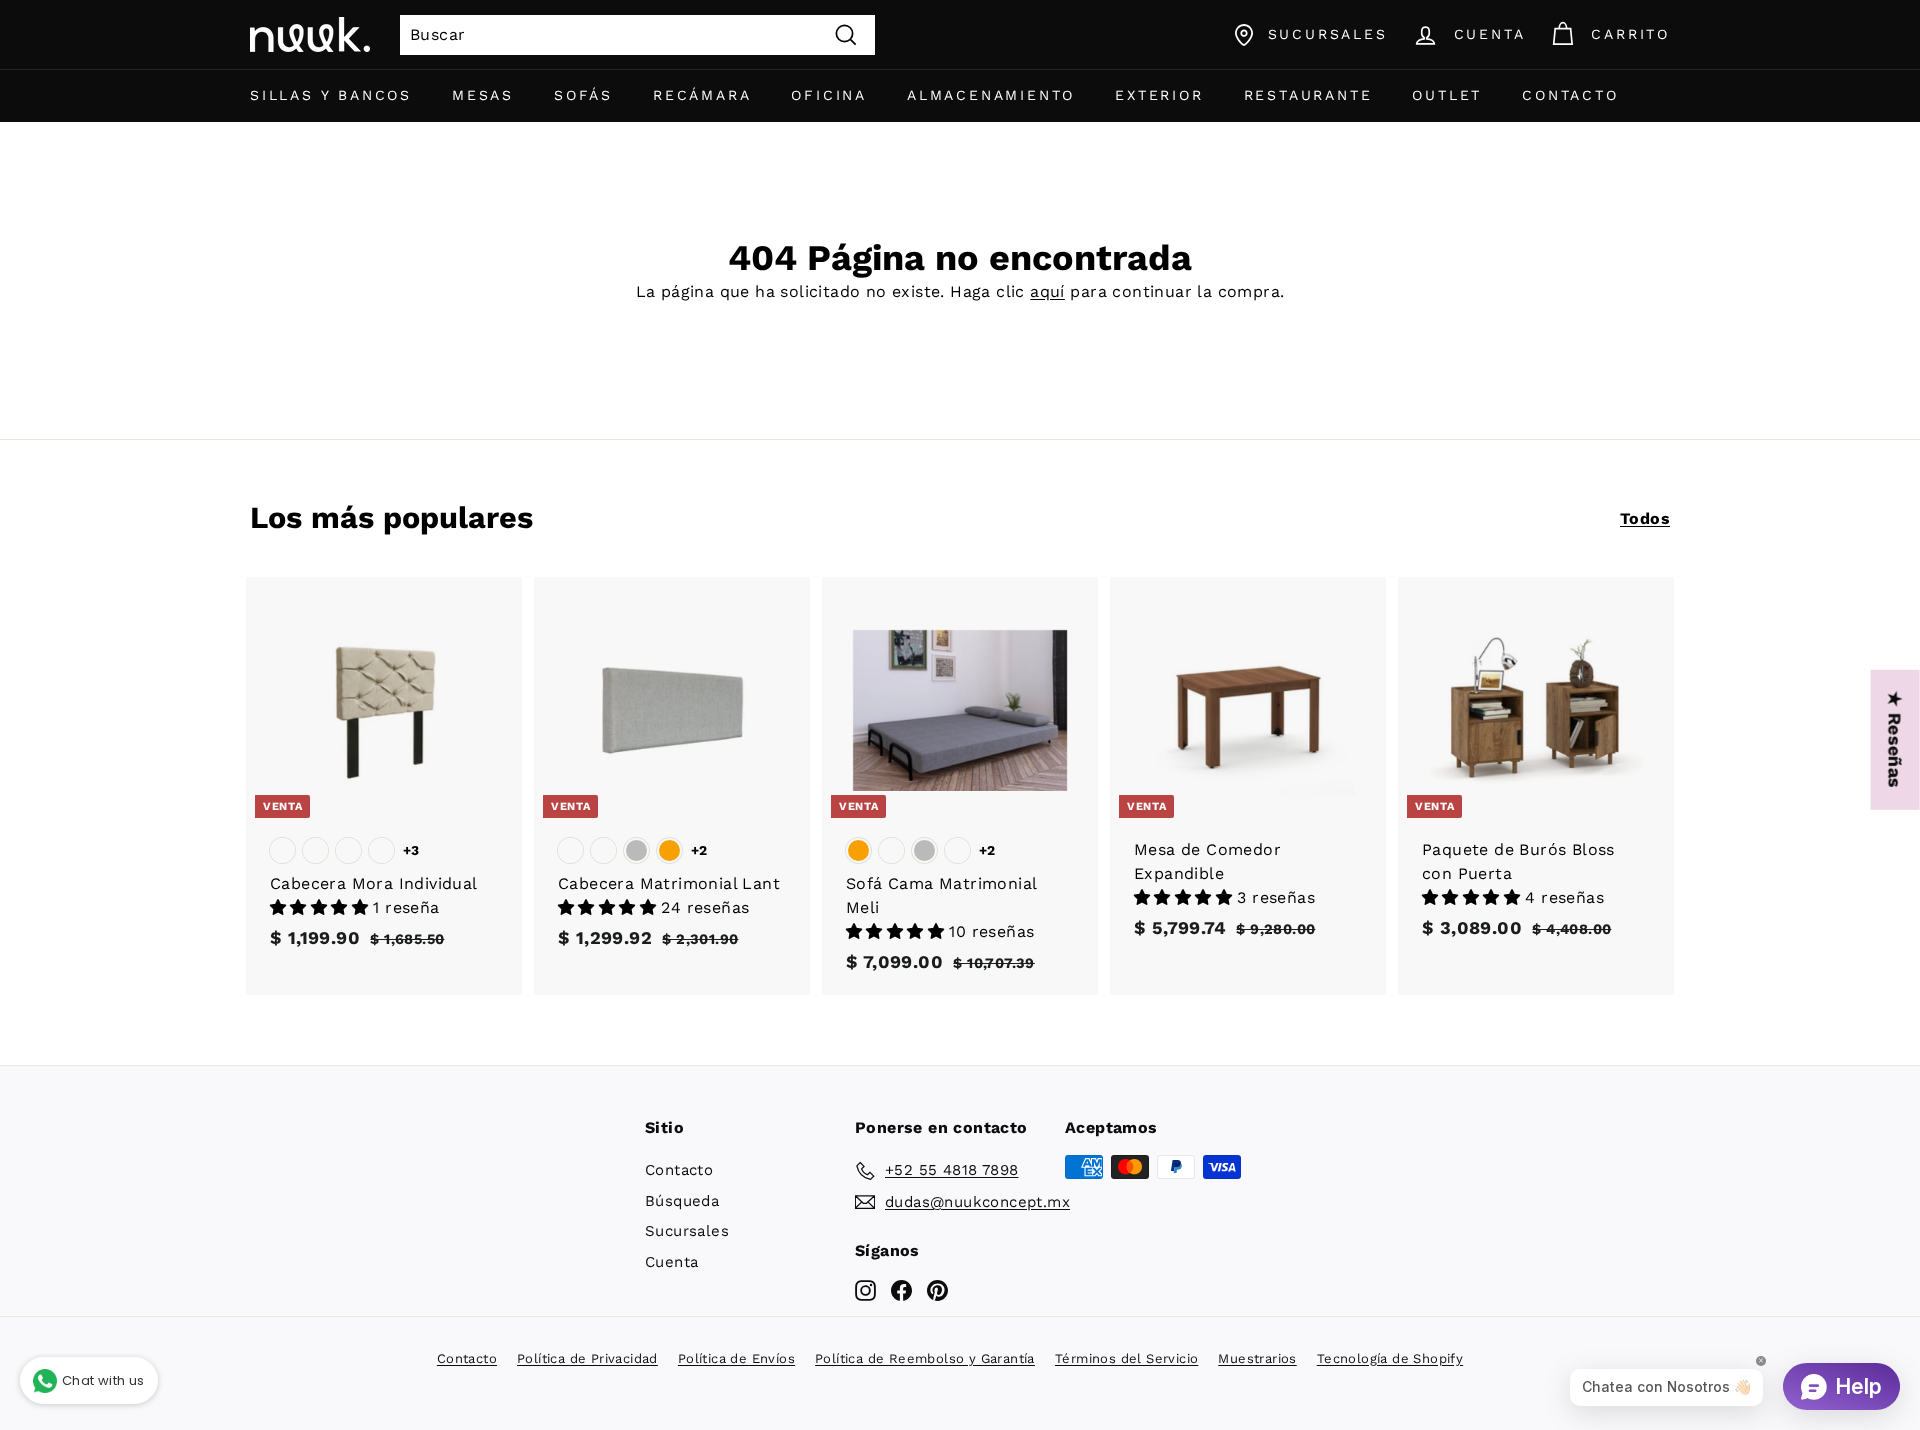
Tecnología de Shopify (1390, 1358)
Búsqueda (682, 1201)
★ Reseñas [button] (1895, 740)
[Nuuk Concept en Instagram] (865, 1289)
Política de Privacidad (587, 1358)
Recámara (702, 95)
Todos (1645, 518)
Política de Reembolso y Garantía (925, 1358)
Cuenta (671, 1262)
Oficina (829, 95)
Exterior (1159, 95)
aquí (1047, 291)
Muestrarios (1257, 1358)
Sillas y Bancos (331, 95)
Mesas (483, 95)
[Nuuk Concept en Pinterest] (937, 1289)
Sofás (583, 95)
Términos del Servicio (1126, 1358)
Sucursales (687, 1231)
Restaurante (1308, 95)
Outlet (1447, 95)
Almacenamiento (991, 95)
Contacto (1570, 95)
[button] (321, 907)
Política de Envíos (736, 1358)
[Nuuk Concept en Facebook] (901, 1289)
